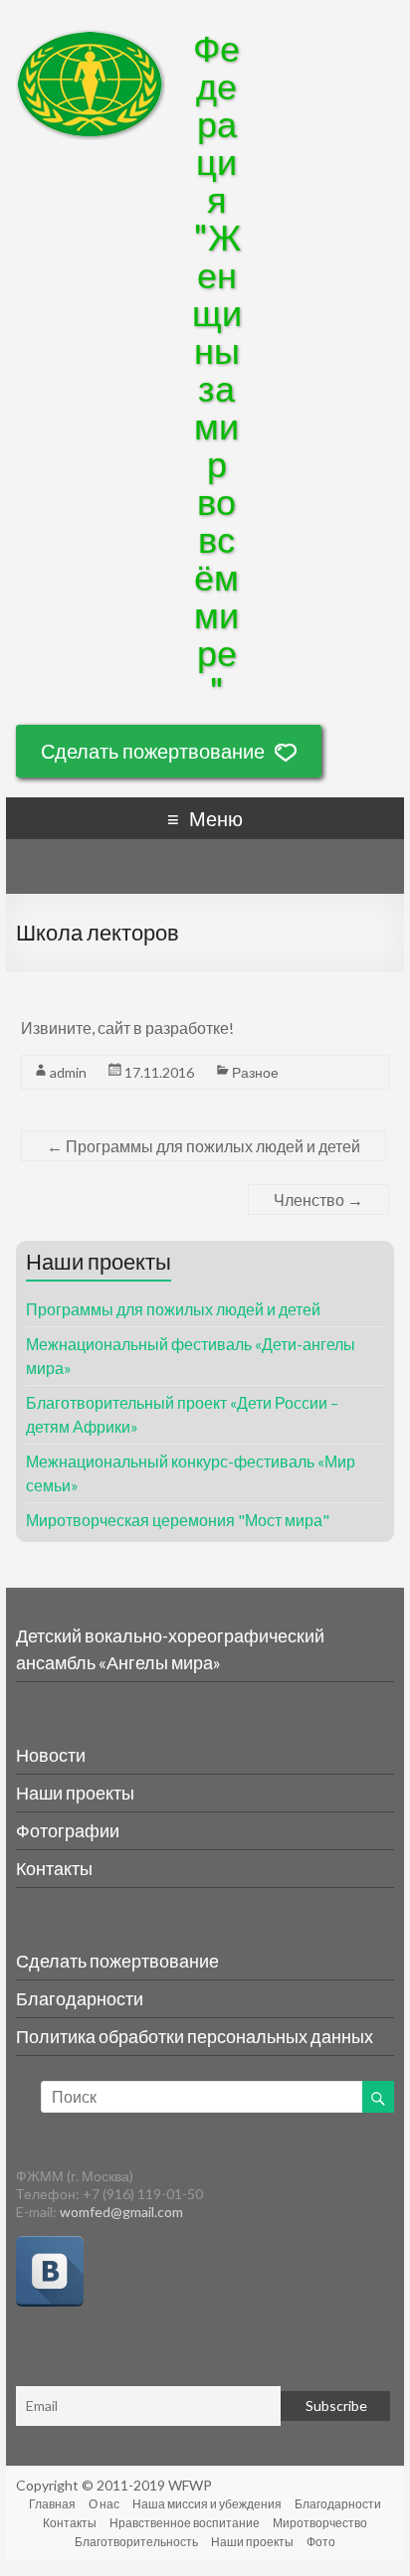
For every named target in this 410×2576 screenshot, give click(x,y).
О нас (104, 2504)
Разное (255, 1072)
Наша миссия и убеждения (207, 2504)
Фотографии (68, 1830)
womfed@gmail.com (121, 2212)
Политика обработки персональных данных (195, 2036)
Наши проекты (75, 1793)
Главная (52, 2504)
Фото (321, 2542)
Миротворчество (320, 2523)
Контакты (54, 1868)
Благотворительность (136, 2542)
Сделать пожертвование (153, 751)
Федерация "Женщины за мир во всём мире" (217, 369)
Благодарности (80, 1998)
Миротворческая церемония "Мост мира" (178, 1520)
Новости (51, 1755)
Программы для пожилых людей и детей (204, 1146)
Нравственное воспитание (185, 2523)
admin (68, 1072)
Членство (318, 1200)
